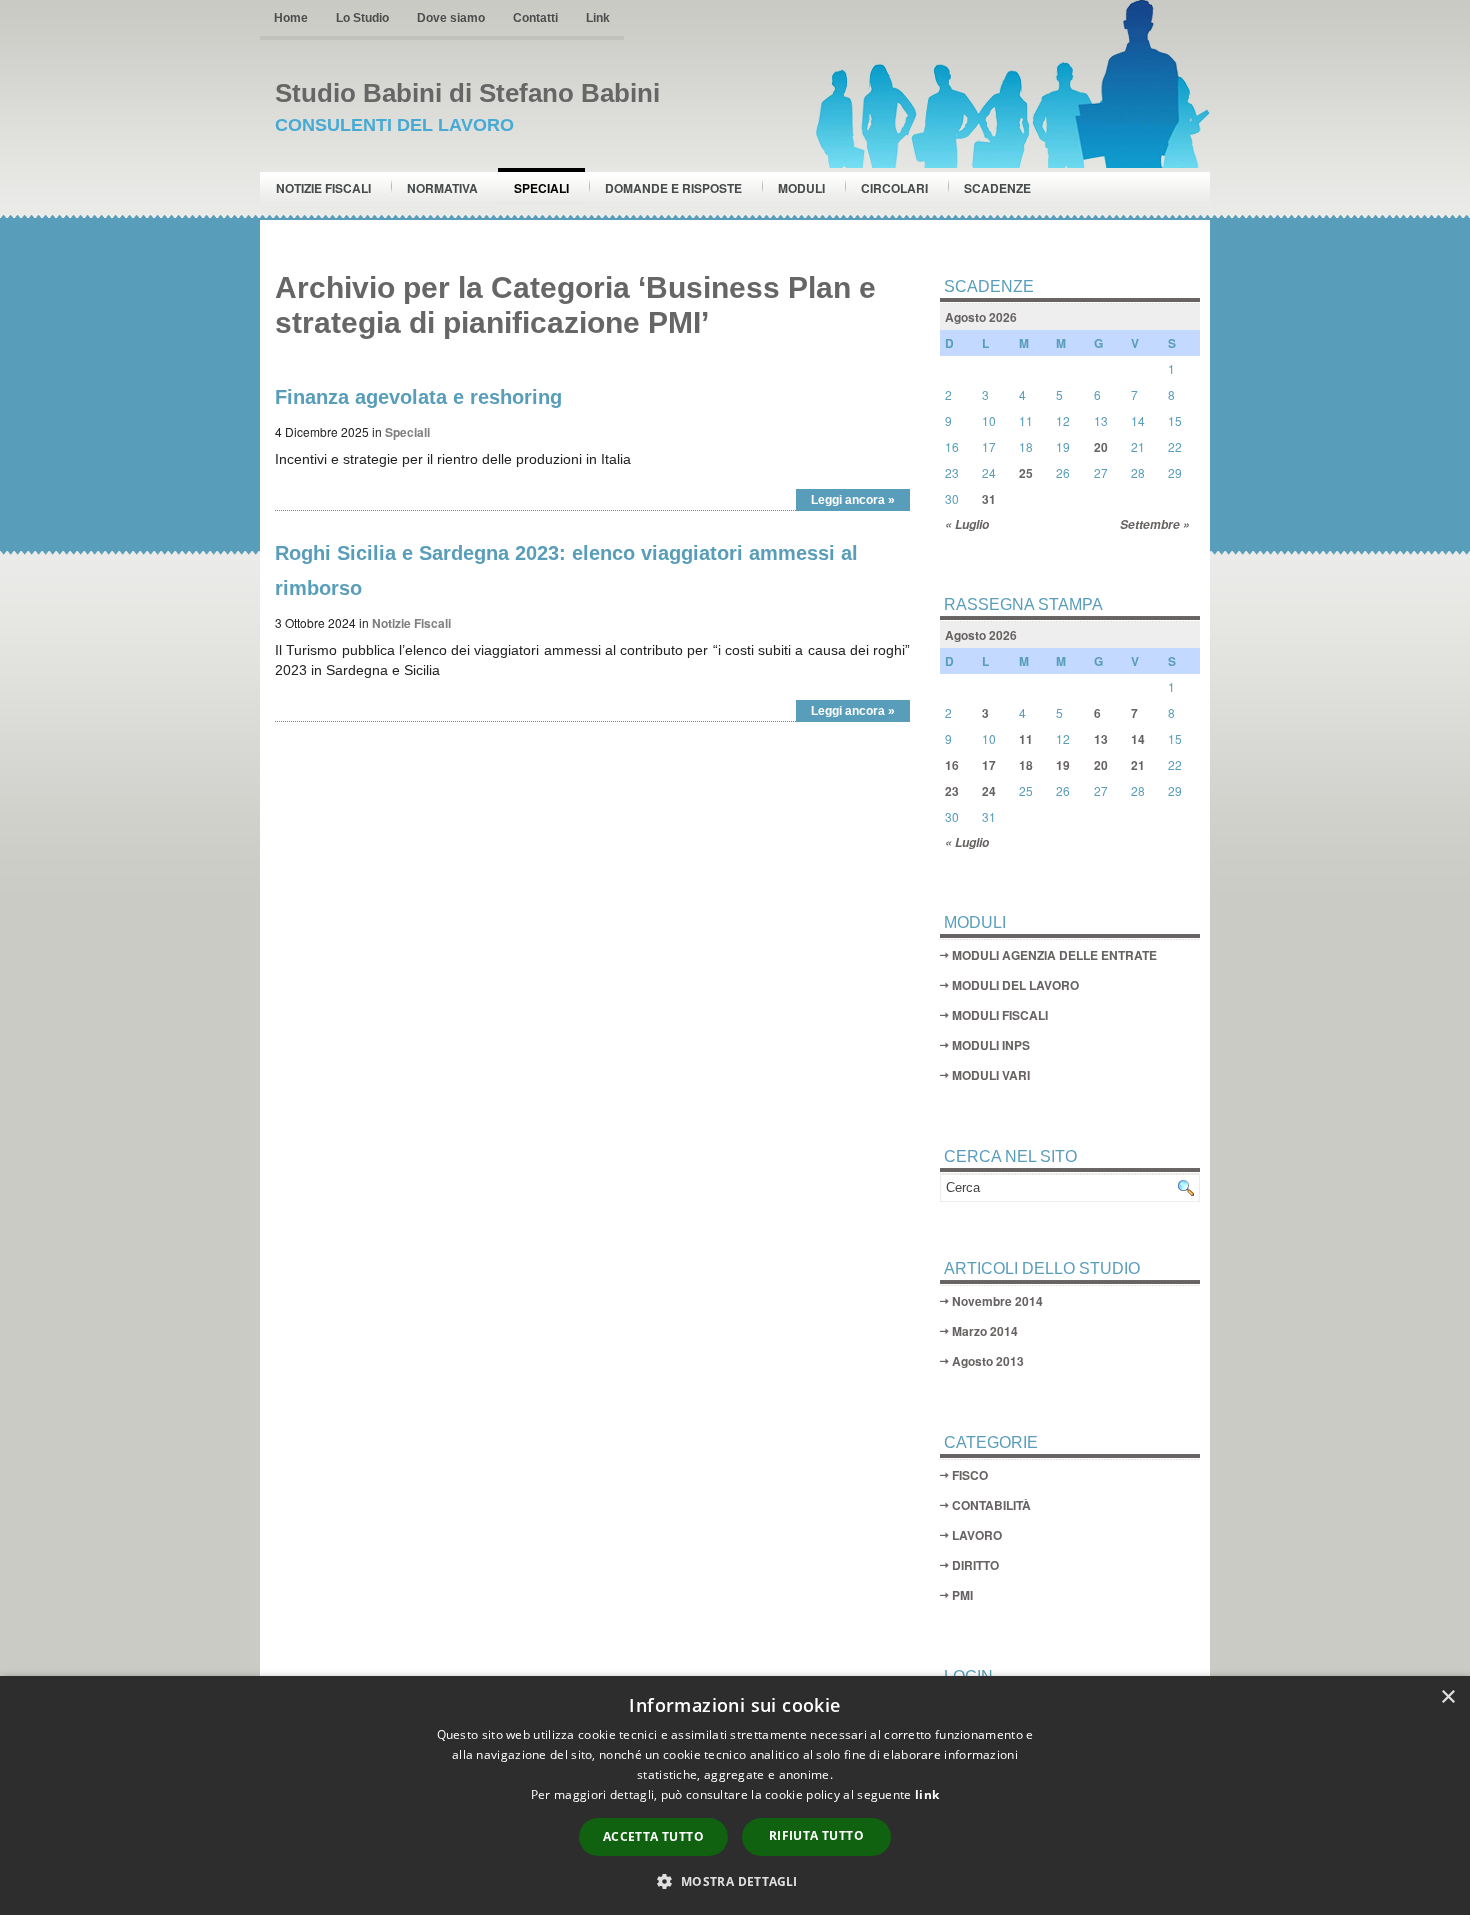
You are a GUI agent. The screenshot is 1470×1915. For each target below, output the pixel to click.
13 (1101, 739)
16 (952, 765)
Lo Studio (362, 18)
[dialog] (735, 1795)
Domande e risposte (673, 188)
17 (989, 765)
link (927, 1794)
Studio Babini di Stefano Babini (467, 93)
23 (952, 791)
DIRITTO (975, 1565)
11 (1026, 739)
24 (989, 791)
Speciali (541, 188)
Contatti (535, 18)
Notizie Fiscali (323, 188)
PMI (962, 1595)
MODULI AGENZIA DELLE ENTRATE (1054, 955)
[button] (734, 1881)
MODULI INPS (991, 1045)
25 (1026, 473)
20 (1101, 447)
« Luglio (967, 524)
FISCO (970, 1475)
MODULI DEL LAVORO (1015, 985)
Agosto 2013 (988, 1361)
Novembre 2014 (997, 1301)
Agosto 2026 (981, 317)
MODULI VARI (991, 1075)
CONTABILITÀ (991, 1505)
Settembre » (1155, 524)
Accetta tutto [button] (653, 1836)
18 (1026, 765)
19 (1063, 765)
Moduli (801, 188)
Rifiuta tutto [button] (816, 1835)
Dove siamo (451, 18)
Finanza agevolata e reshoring (418, 397)
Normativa (442, 188)
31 (989, 499)
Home (291, 18)
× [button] (1447, 1697)
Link (598, 18)
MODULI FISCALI (1000, 1015)
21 (1138, 765)
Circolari (894, 188)
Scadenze (997, 188)
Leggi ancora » (853, 500)
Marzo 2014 (985, 1331)
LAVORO (977, 1535)
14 (1138, 739)
